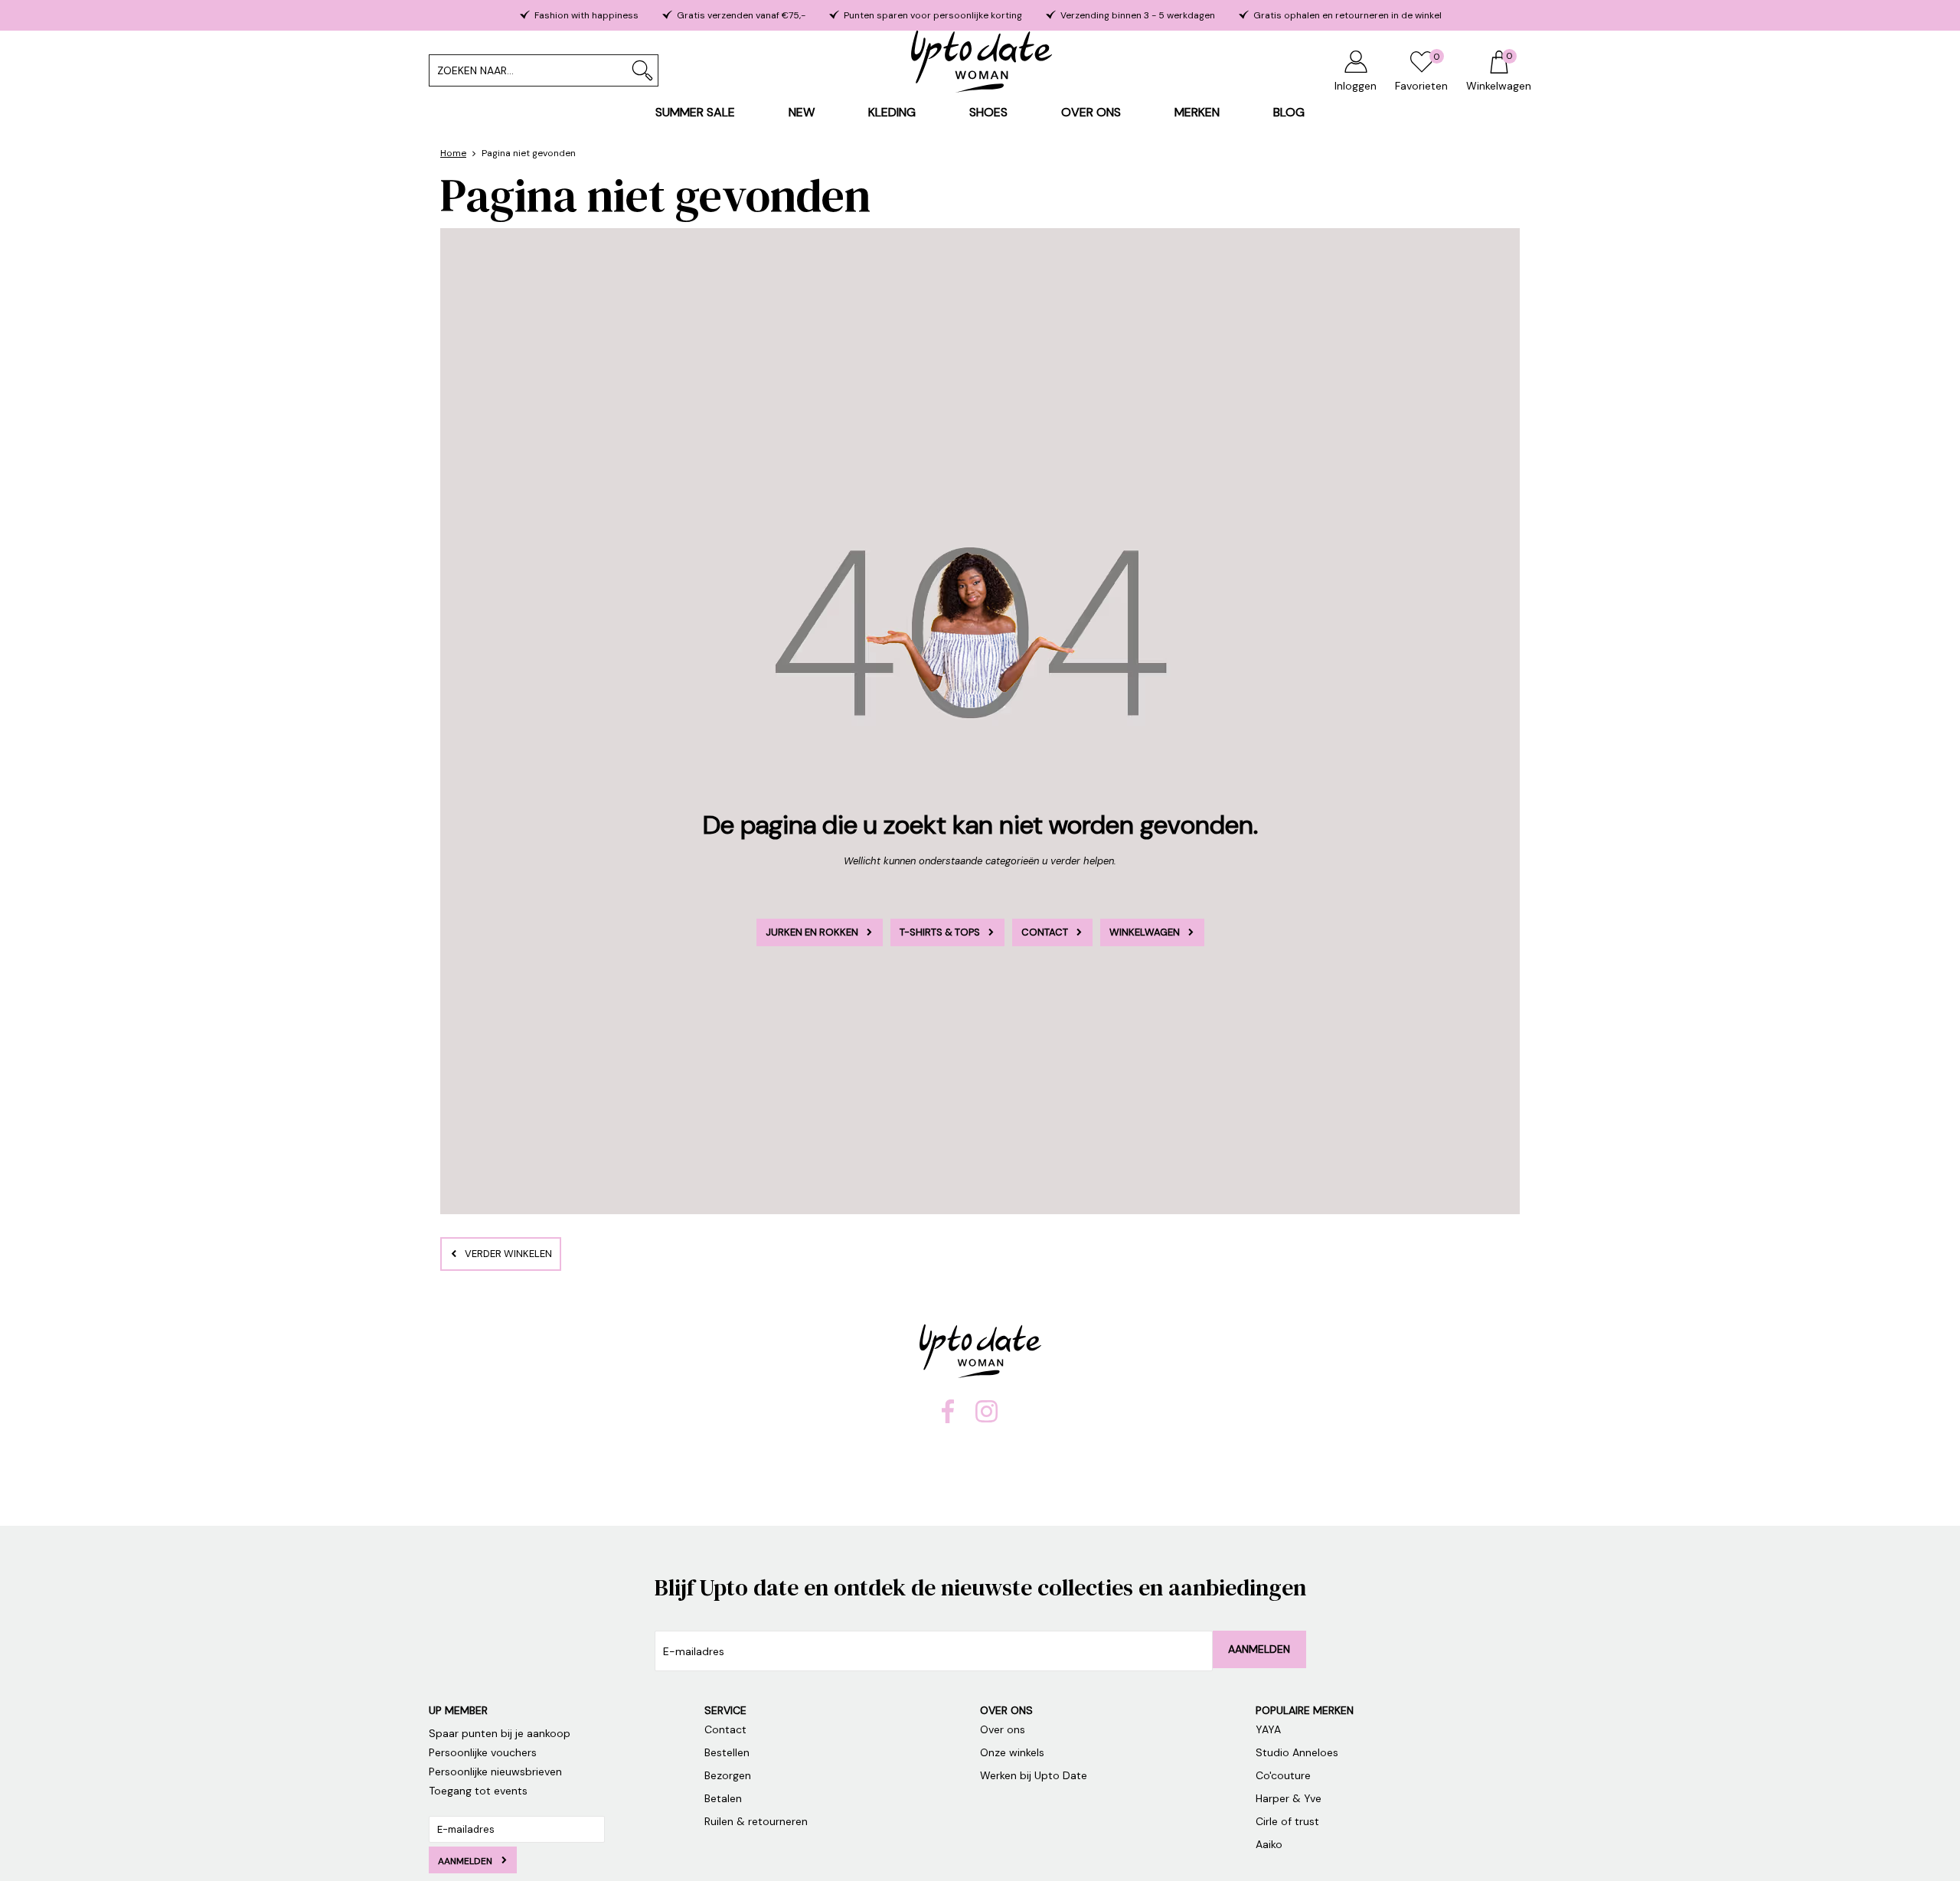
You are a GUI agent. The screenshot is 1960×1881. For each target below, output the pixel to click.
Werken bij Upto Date (1034, 1775)
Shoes (988, 112)
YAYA (1268, 1729)
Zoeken (642, 70)
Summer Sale (695, 112)
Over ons (1091, 112)
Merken (1197, 112)
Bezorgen (728, 1775)
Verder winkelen (508, 1254)
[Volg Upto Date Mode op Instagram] (987, 1419)
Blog (1289, 112)
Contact (1045, 932)
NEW (802, 112)
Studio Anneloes (1297, 1752)
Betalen (723, 1798)
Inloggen (1356, 86)
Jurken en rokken (812, 932)
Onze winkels (1012, 1752)
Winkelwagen (1145, 932)
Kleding (892, 112)
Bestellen (727, 1752)
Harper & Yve (1289, 1798)
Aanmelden (1259, 1649)
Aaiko (1271, 1844)
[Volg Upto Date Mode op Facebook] (948, 1419)
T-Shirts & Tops (940, 932)
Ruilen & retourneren (756, 1821)
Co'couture (1285, 1775)
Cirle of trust (1289, 1821)
